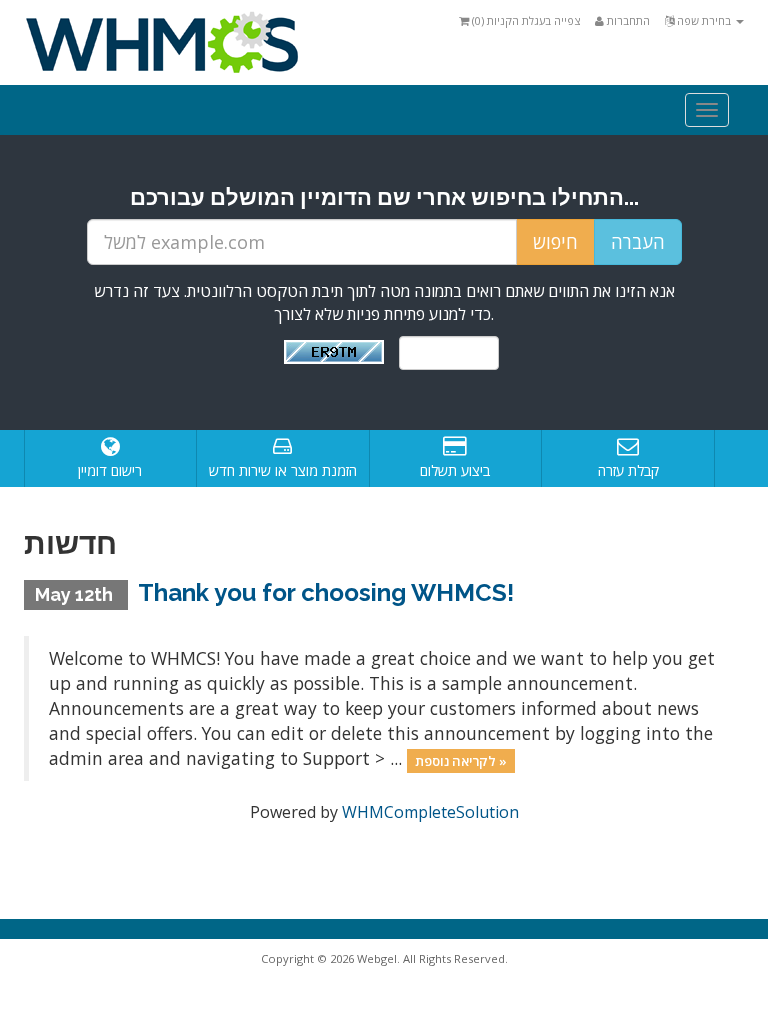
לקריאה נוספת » (461, 760)
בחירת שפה (704, 20)
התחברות (627, 20)
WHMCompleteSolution (430, 812)
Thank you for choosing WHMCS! (326, 592)
